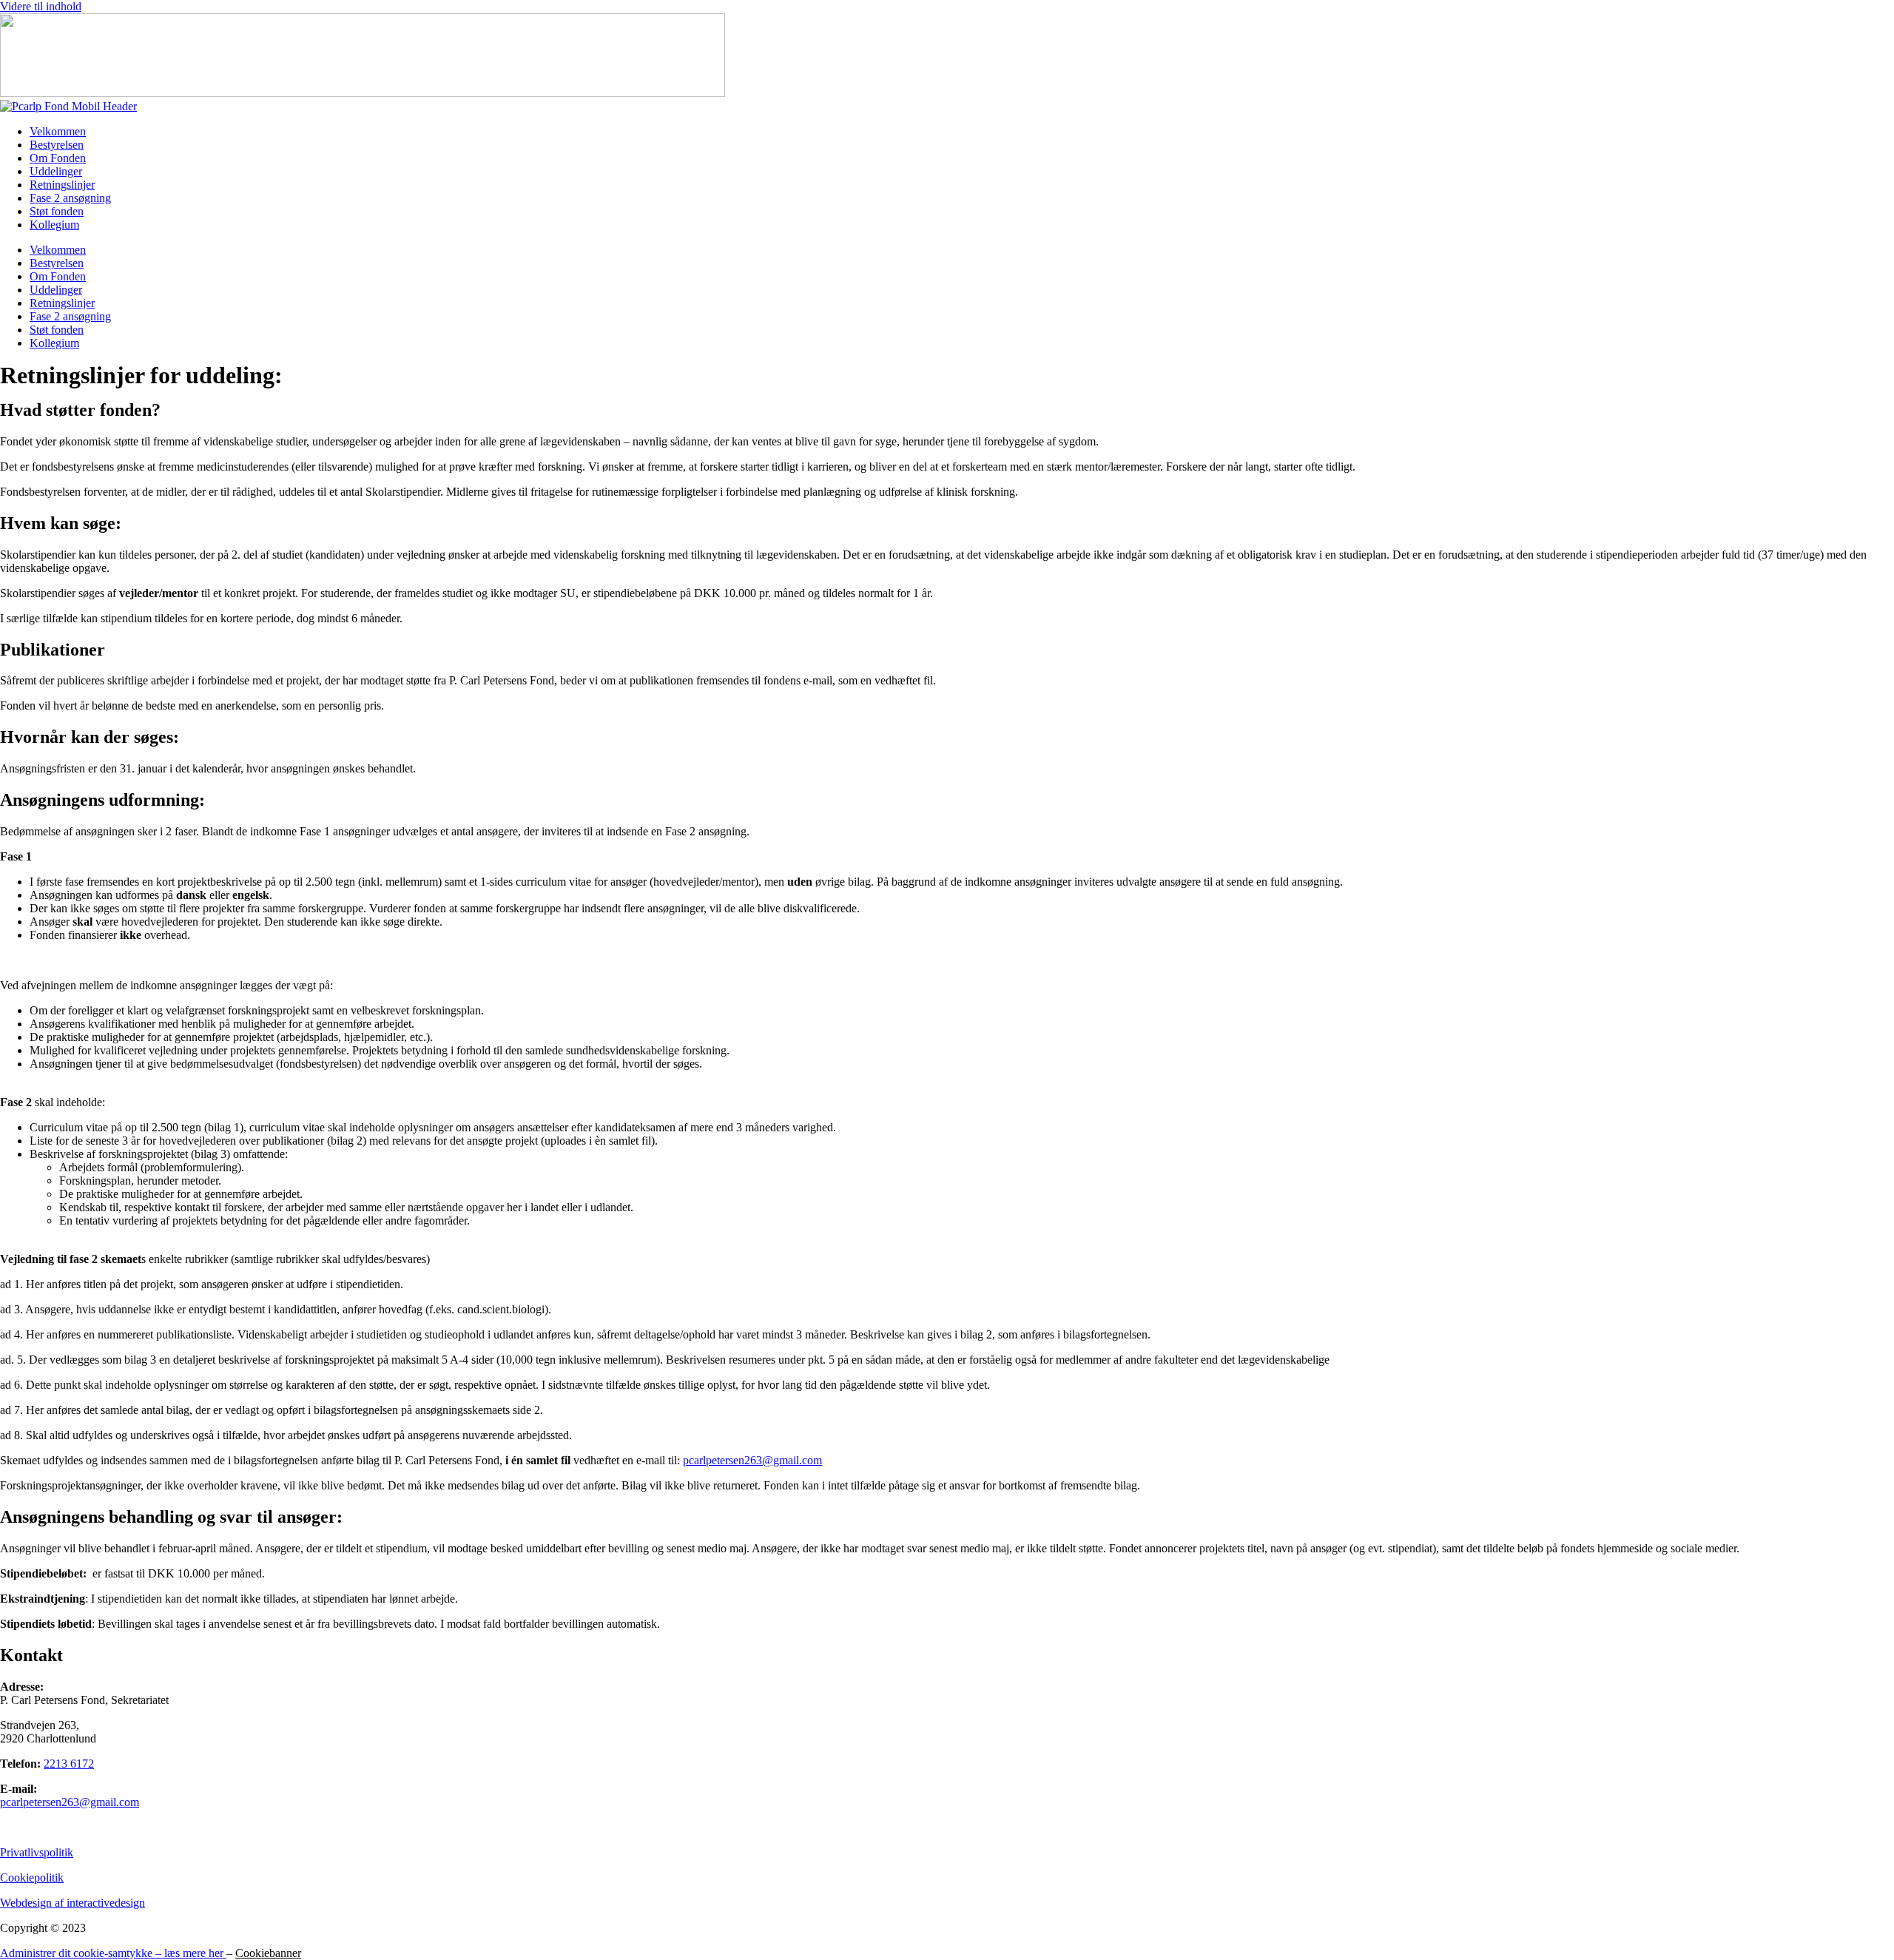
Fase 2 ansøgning (70, 198)
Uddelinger (56, 171)
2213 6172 (69, 1764)
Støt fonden (57, 211)
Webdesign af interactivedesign (73, 1903)
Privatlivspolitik (37, 1852)
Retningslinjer (62, 185)
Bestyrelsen (57, 145)
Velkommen (58, 131)
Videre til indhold (41, 6)
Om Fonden (58, 158)
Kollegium (54, 225)
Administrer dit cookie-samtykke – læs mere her (113, 1953)
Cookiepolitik (32, 1878)
